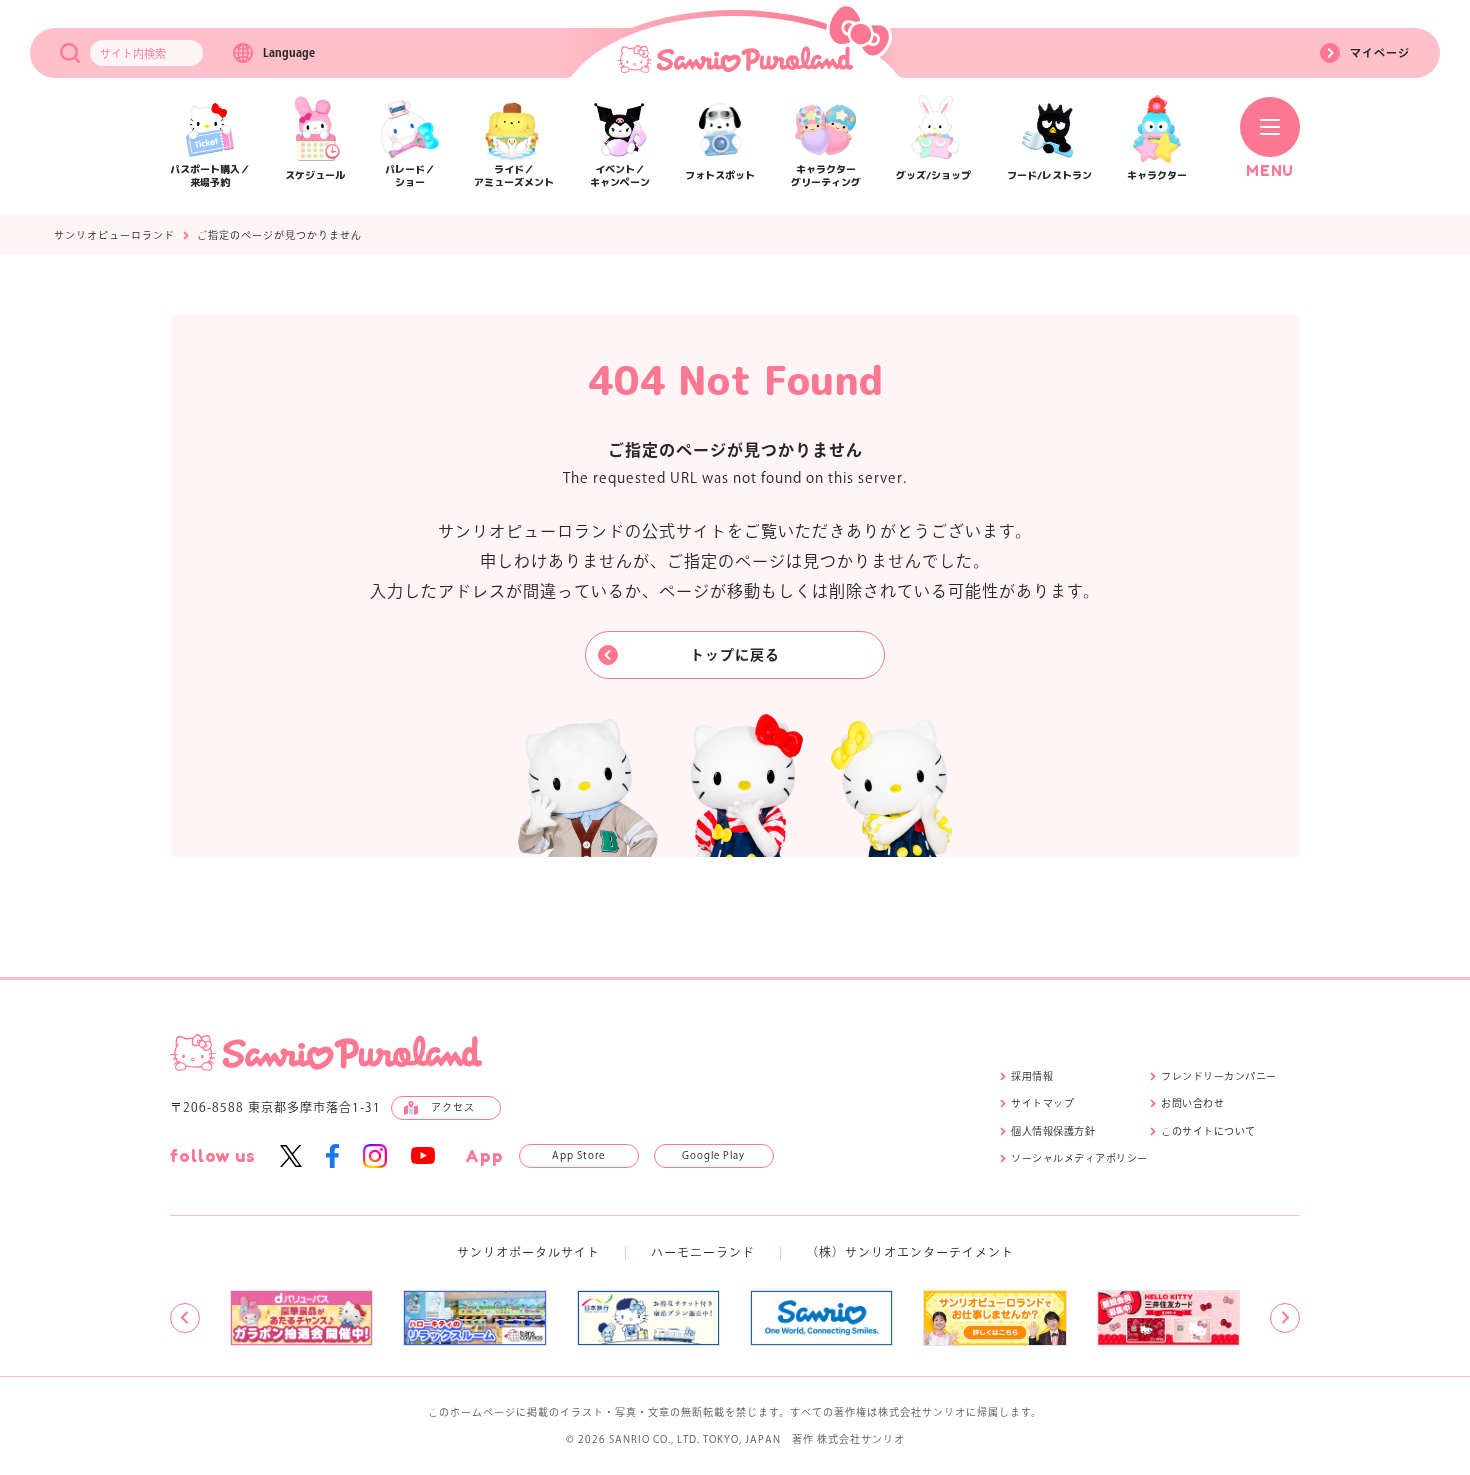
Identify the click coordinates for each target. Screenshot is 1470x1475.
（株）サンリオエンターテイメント (910, 1252)
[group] (301, 1318)
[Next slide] (1285, 1318)
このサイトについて (1208, 1131)
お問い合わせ (1192, 1103)
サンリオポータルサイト (528, 1252)
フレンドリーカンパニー (1219, 1076)
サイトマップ (1042, 1103)
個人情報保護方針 (1053, 1131)
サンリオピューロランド (114, 235)
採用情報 (1032, 1076)
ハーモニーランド (703, 1252)
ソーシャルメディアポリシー (1079, 1158)
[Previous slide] (185, 1318)
